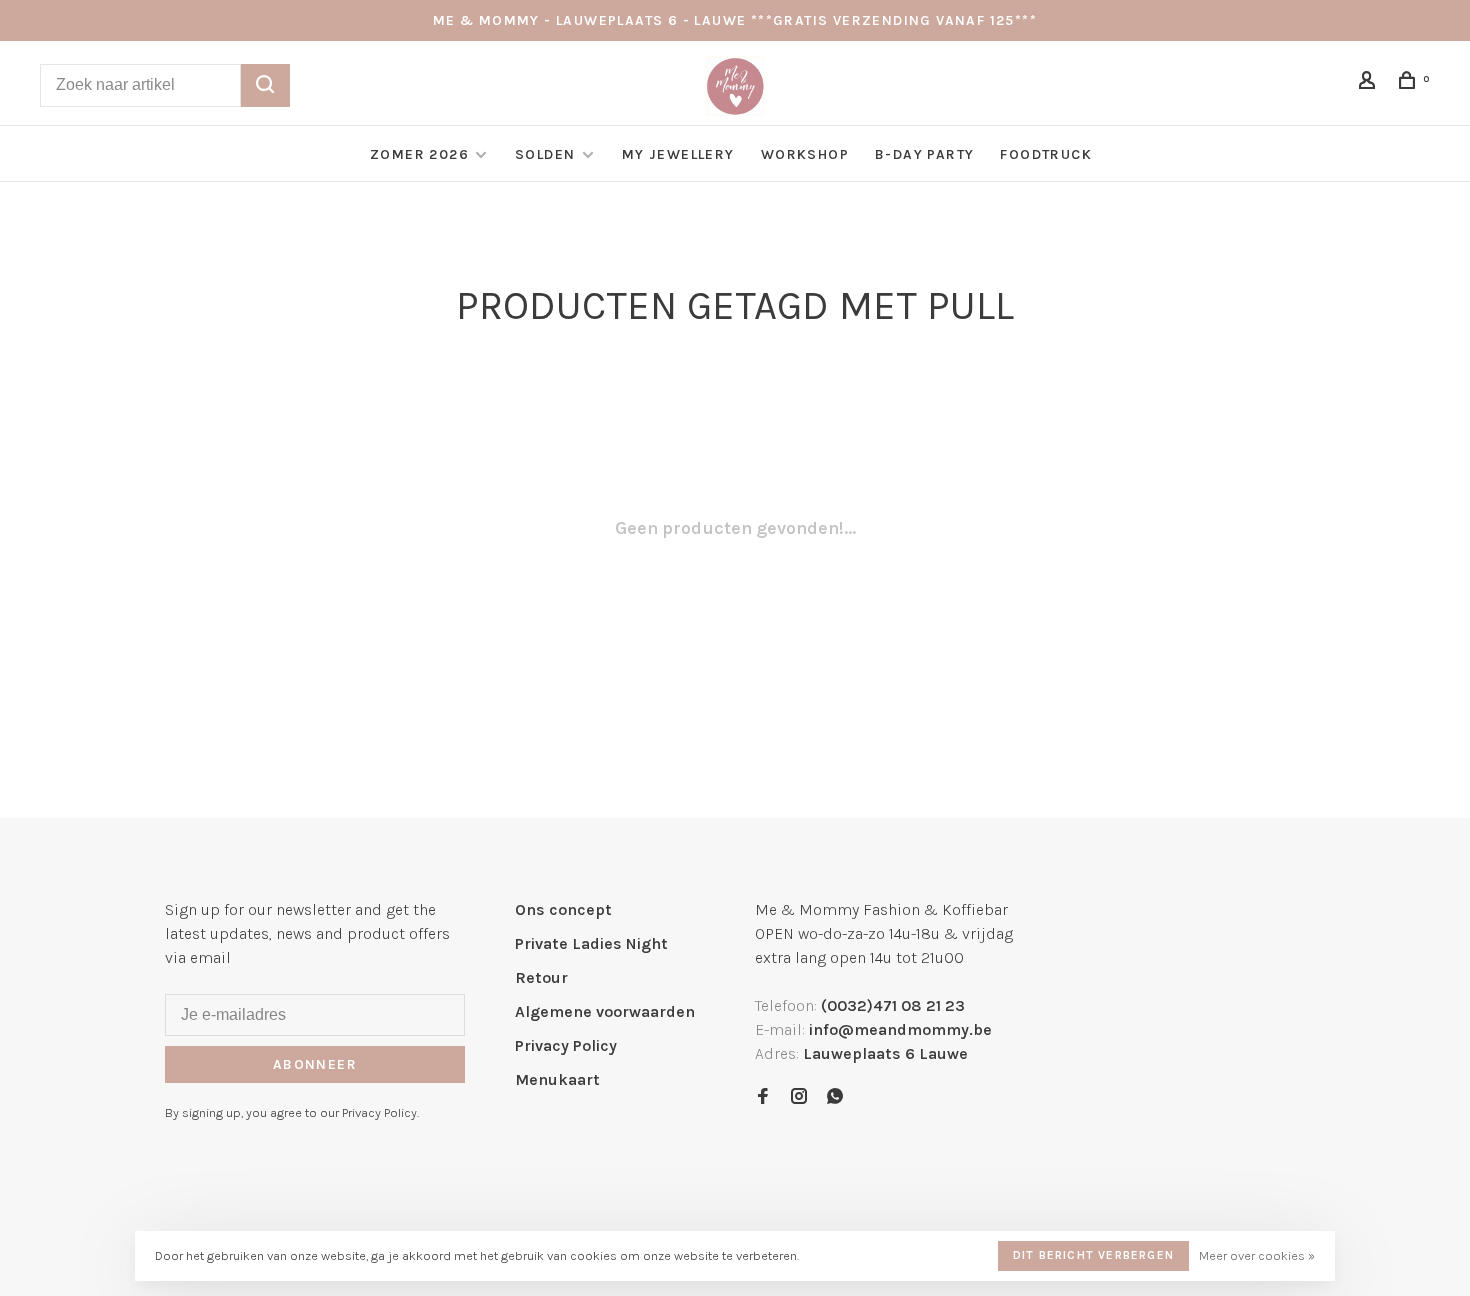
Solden (547, 154)
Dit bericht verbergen (1093, 1255)
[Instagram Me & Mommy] (799, 1097)
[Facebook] (763, 1097)
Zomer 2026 (419, 154)
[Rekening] (1370, 83)
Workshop (805, 154)
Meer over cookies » (1257, 1255)
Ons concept (563, 909)
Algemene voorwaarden (605, 1011)
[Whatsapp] (835, 1097)
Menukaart (557, 1079)
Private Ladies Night (591, 943)
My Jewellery (678, 154)
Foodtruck (1046, 154)
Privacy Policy (566, 1045)
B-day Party (924, 154)
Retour (541, 977)
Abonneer (315, 1064)
